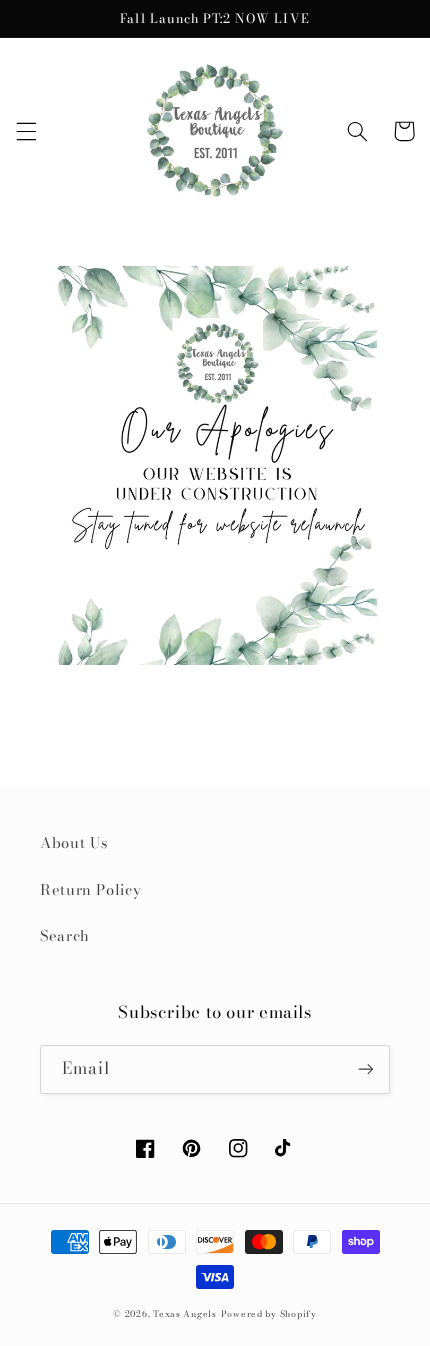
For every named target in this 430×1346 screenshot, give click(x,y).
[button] (26, 131)
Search (65, 935)
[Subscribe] (366, 1069)
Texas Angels (185, 1314)
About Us (74, 842)
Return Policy (90, 889)
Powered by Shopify (269, 1314)
